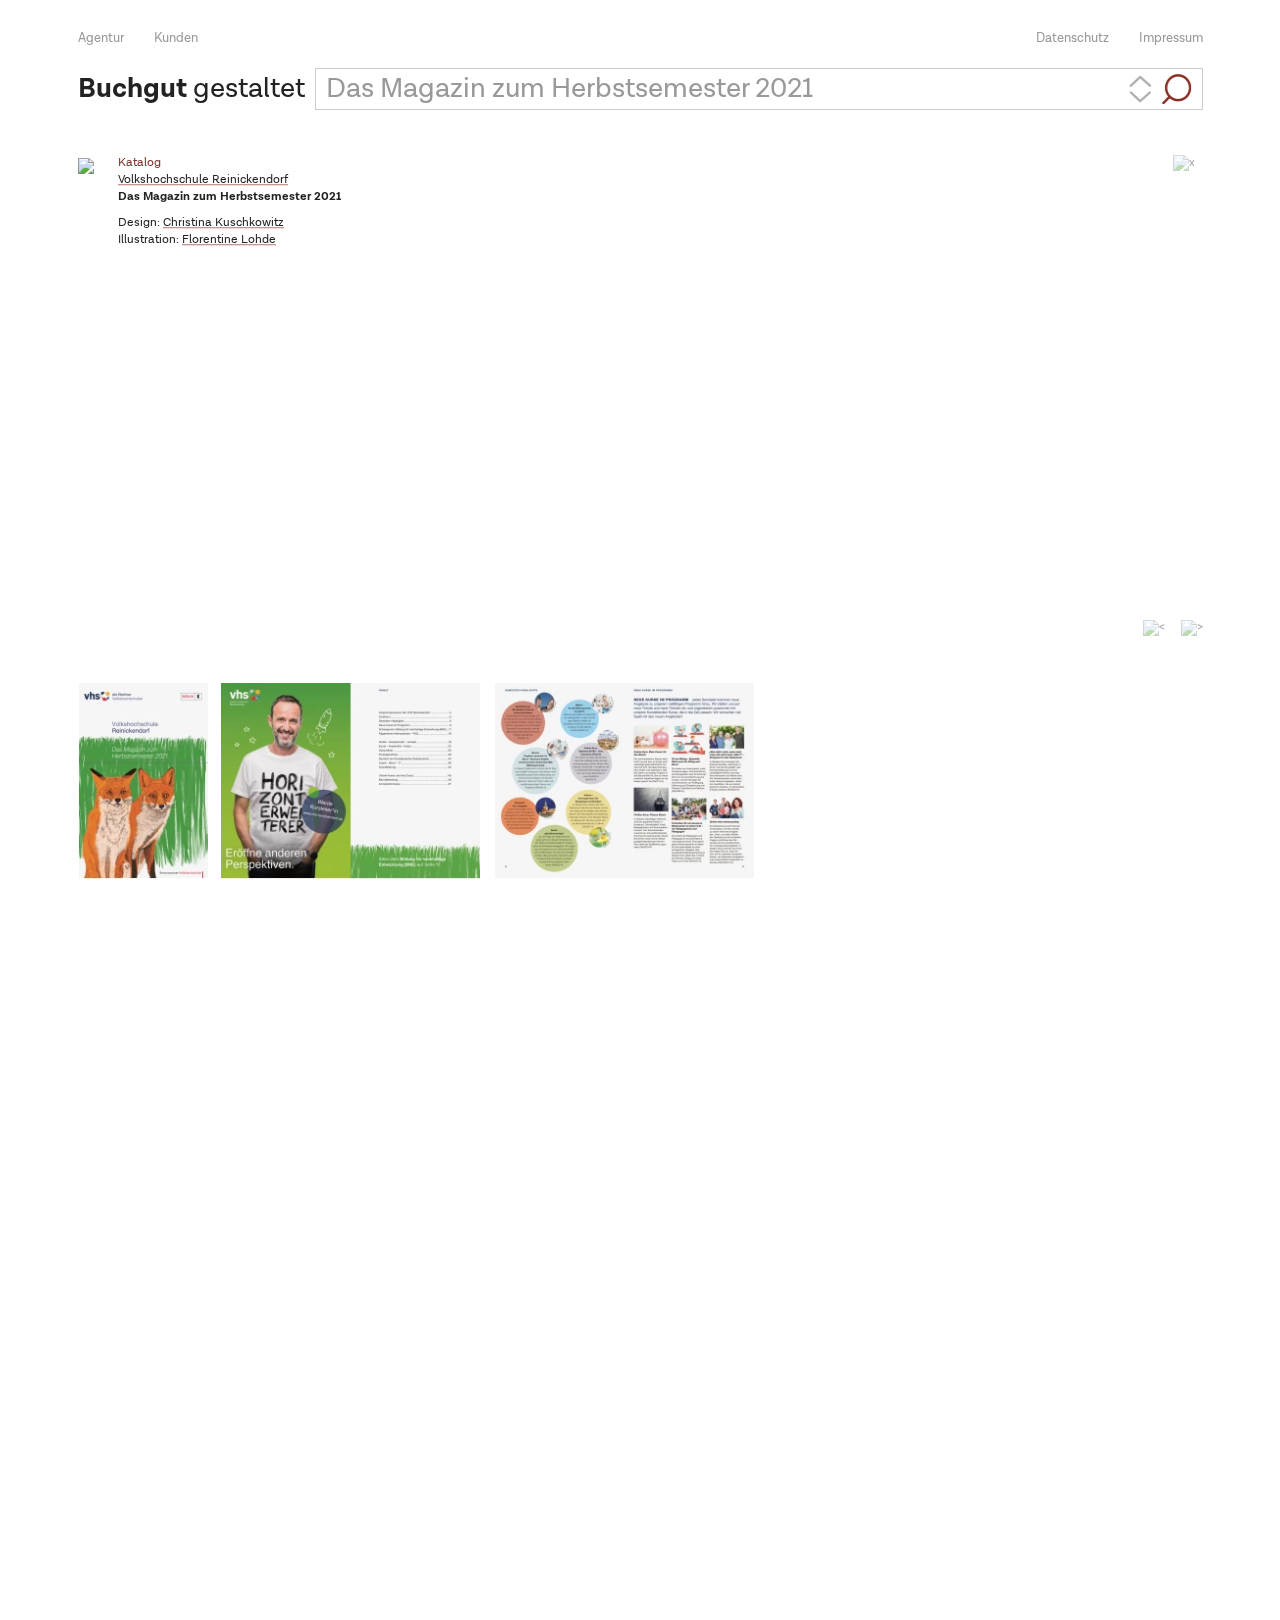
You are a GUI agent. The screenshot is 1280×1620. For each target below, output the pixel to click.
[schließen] (1184, 163)
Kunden (176, 38)
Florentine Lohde (229, 240)
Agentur (101, 38)
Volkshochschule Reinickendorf (203, 180)
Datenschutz (1072, 38)
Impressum (1171, 38)
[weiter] (1192, 635)
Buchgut (132, 89)
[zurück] (1154, 628)
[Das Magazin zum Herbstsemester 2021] (144, 781)
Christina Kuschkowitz (223, 223)
